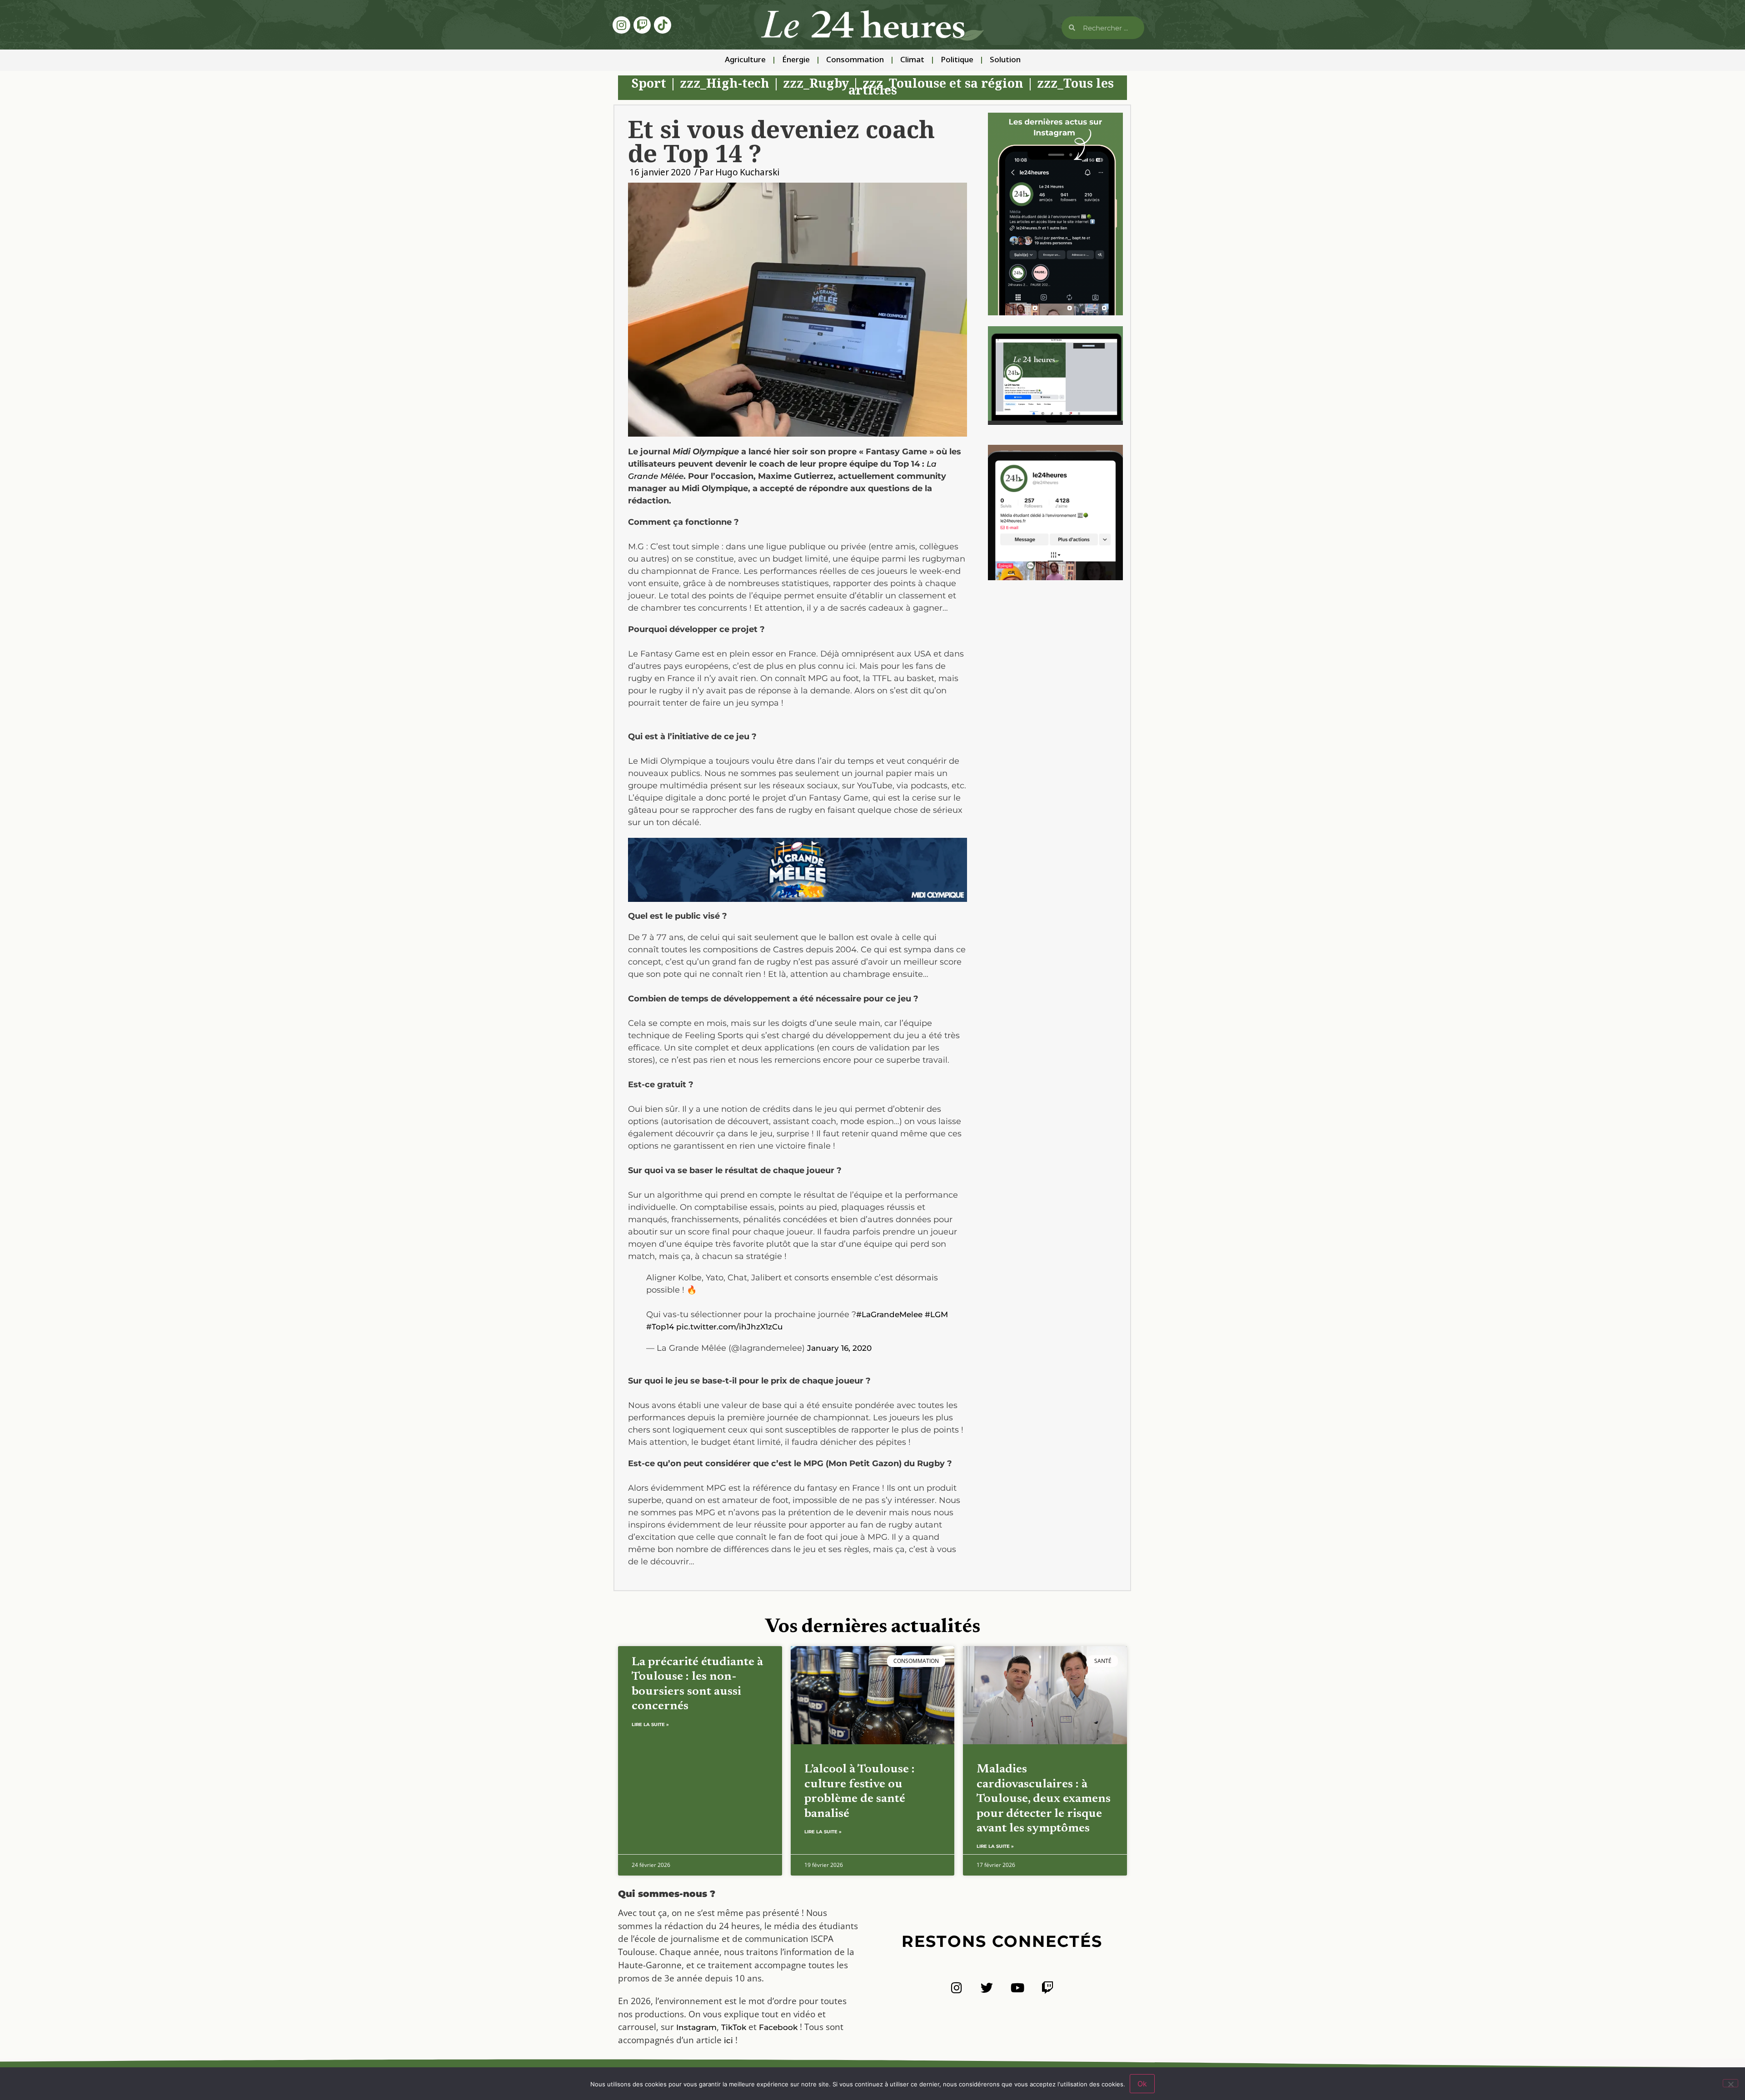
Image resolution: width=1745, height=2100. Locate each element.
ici (728, 2040)
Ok (1142, 2084)
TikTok (734, 2027)
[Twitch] (642, 25)
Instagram (696, 2027)
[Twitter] (987, 1988)
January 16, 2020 (839, 1348)
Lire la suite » (650, 1724)
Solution (1005, 60)
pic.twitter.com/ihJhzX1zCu (730, 1327)
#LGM (936, 1314)
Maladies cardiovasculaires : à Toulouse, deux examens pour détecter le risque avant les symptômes (1044, 1799)
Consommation (855, 60)
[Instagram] (621, 25)
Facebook (778, 2027)
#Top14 (660, 1327)
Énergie (796, 60)
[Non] (1730, 2083)
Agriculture (745, 60)
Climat (912, 60)
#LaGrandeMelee (889, 1314)
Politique (957, 60)
